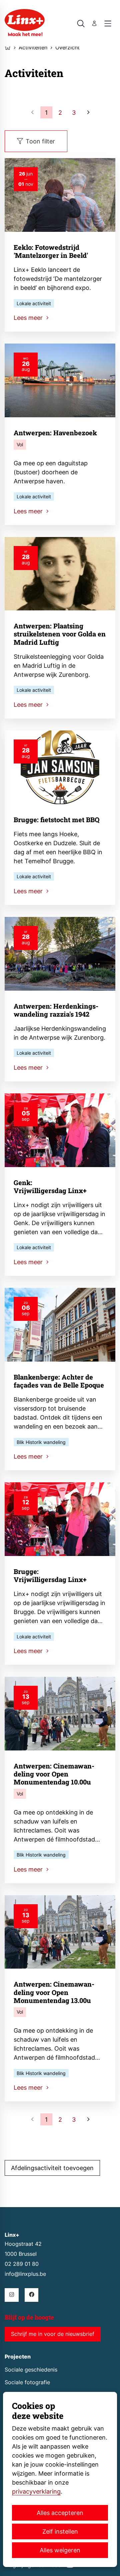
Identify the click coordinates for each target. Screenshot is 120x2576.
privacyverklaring (36, 2491)
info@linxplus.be (25, 2274)
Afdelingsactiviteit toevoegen (52, 2168)
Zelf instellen (60, 2531)
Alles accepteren (60, 2513)
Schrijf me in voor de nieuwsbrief (53, 2334)
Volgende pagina (88, 112)
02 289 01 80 (22, 2264)
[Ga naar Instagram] (11, 2295)
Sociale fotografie (27, 2382)
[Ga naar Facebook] (31, 2295)
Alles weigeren (60, 2550)
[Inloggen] (94, 23)
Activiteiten (33, 48)
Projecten (18, 2357)
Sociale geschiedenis (31, 2370)
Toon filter (40, 141)
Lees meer (29, 318)
